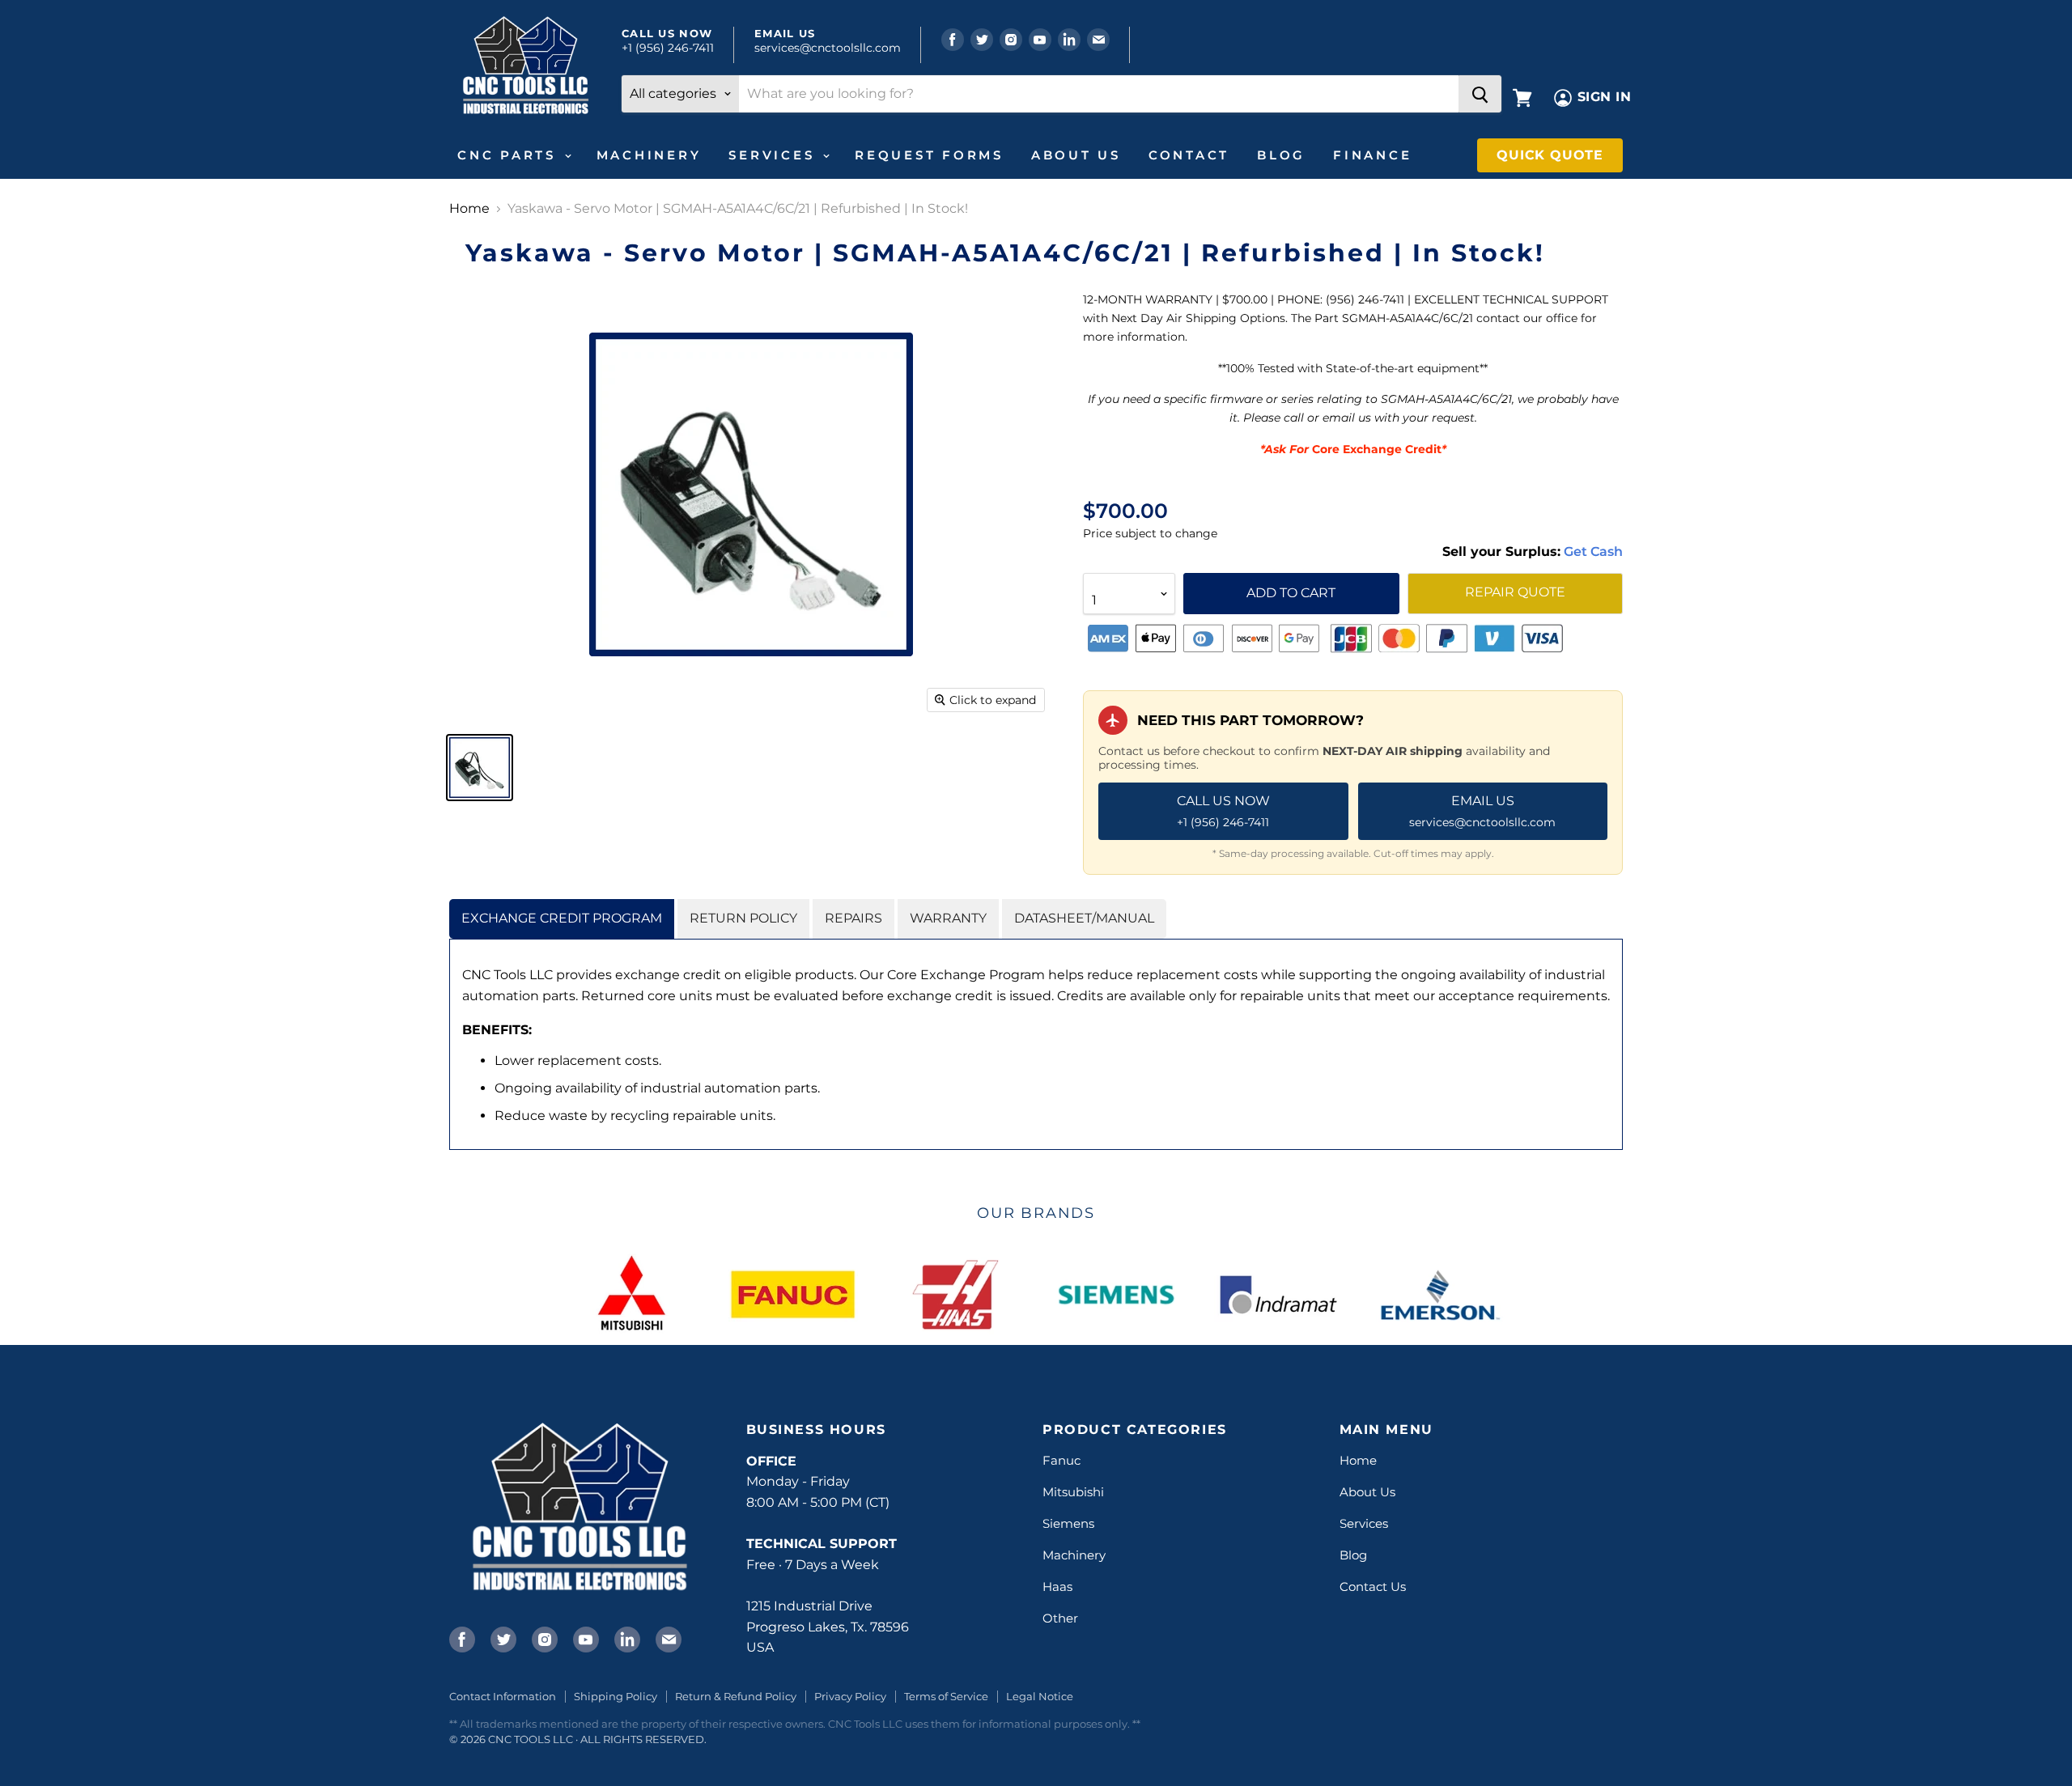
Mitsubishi (1073, 1492)
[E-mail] (667, 1638)
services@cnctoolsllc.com (828, 48)
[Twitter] (502, 1638)
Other (1060, 1618)
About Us (1076, 155)
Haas (1057, 1587)
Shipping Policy (616, 1696)
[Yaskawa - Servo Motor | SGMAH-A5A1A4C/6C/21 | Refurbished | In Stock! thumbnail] (480, 768)
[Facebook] (461, 1638)
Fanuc (1061, 1460)
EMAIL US (1482, 811)
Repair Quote (1515, 592)
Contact (1189, 155)
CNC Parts (510, 155)
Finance (1372, 155)
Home (469, 209)
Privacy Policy (850, 1696)
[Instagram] (543, 1638)
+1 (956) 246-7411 (668, 48)
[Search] (1480, 94)
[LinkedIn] (626, 1638)
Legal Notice (1040, 1696)
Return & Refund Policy (736, 1696)
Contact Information (503, 1696)
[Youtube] (584, 1638)
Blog (1281, 155)
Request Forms (929, 155)
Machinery (649, 155)
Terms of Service (946, 1696)
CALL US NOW (1223, 811)
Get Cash (1592, 551)
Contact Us (1373, 1587)
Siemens (1068, 1523)
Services (775, 155)
